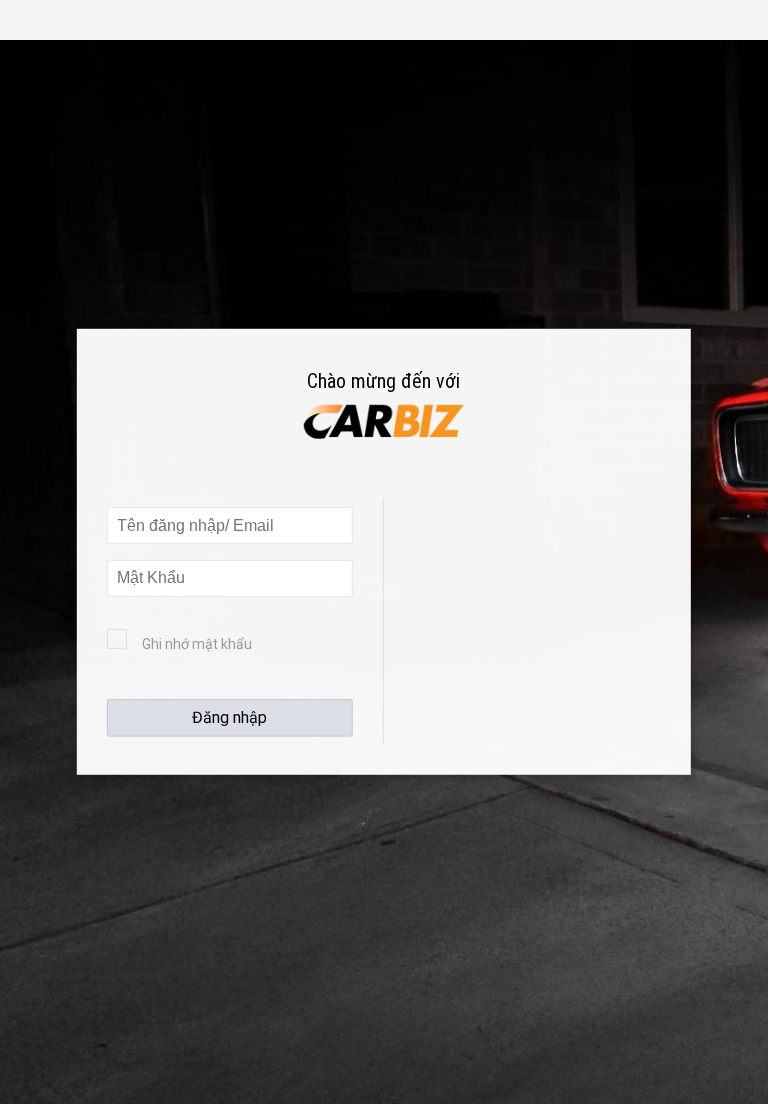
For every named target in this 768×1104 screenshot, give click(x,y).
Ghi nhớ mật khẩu (197, 644)
